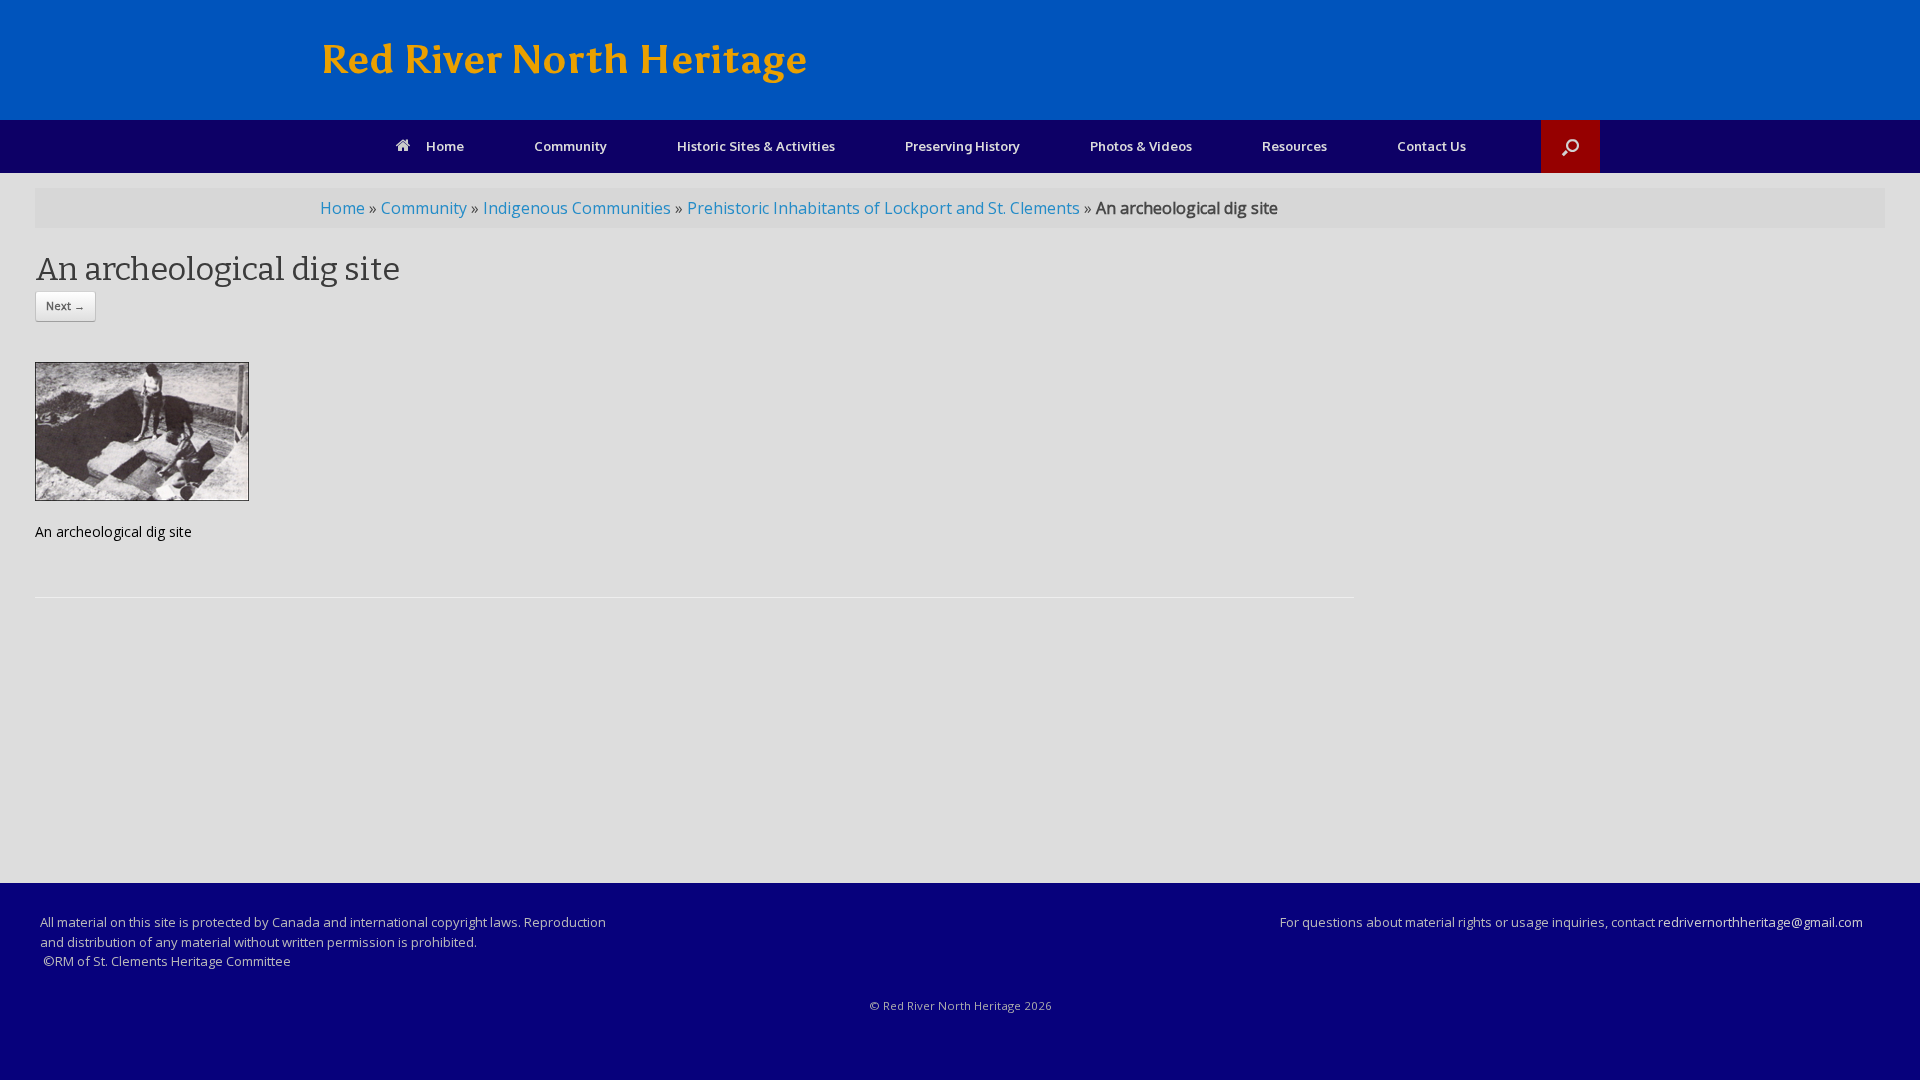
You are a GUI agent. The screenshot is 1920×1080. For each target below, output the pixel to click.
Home (445, 146)
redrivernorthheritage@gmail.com (1760, 922)
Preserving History (962, 146)
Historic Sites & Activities (756, 146)
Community (570, 146)
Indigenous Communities (577, 208)
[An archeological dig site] (142, 495)
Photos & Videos (1141, 146)
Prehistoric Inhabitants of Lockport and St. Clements (883, 208)
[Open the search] (1570, 146)
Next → (65, 305)
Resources (1294, 146)
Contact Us (1431, 146)
